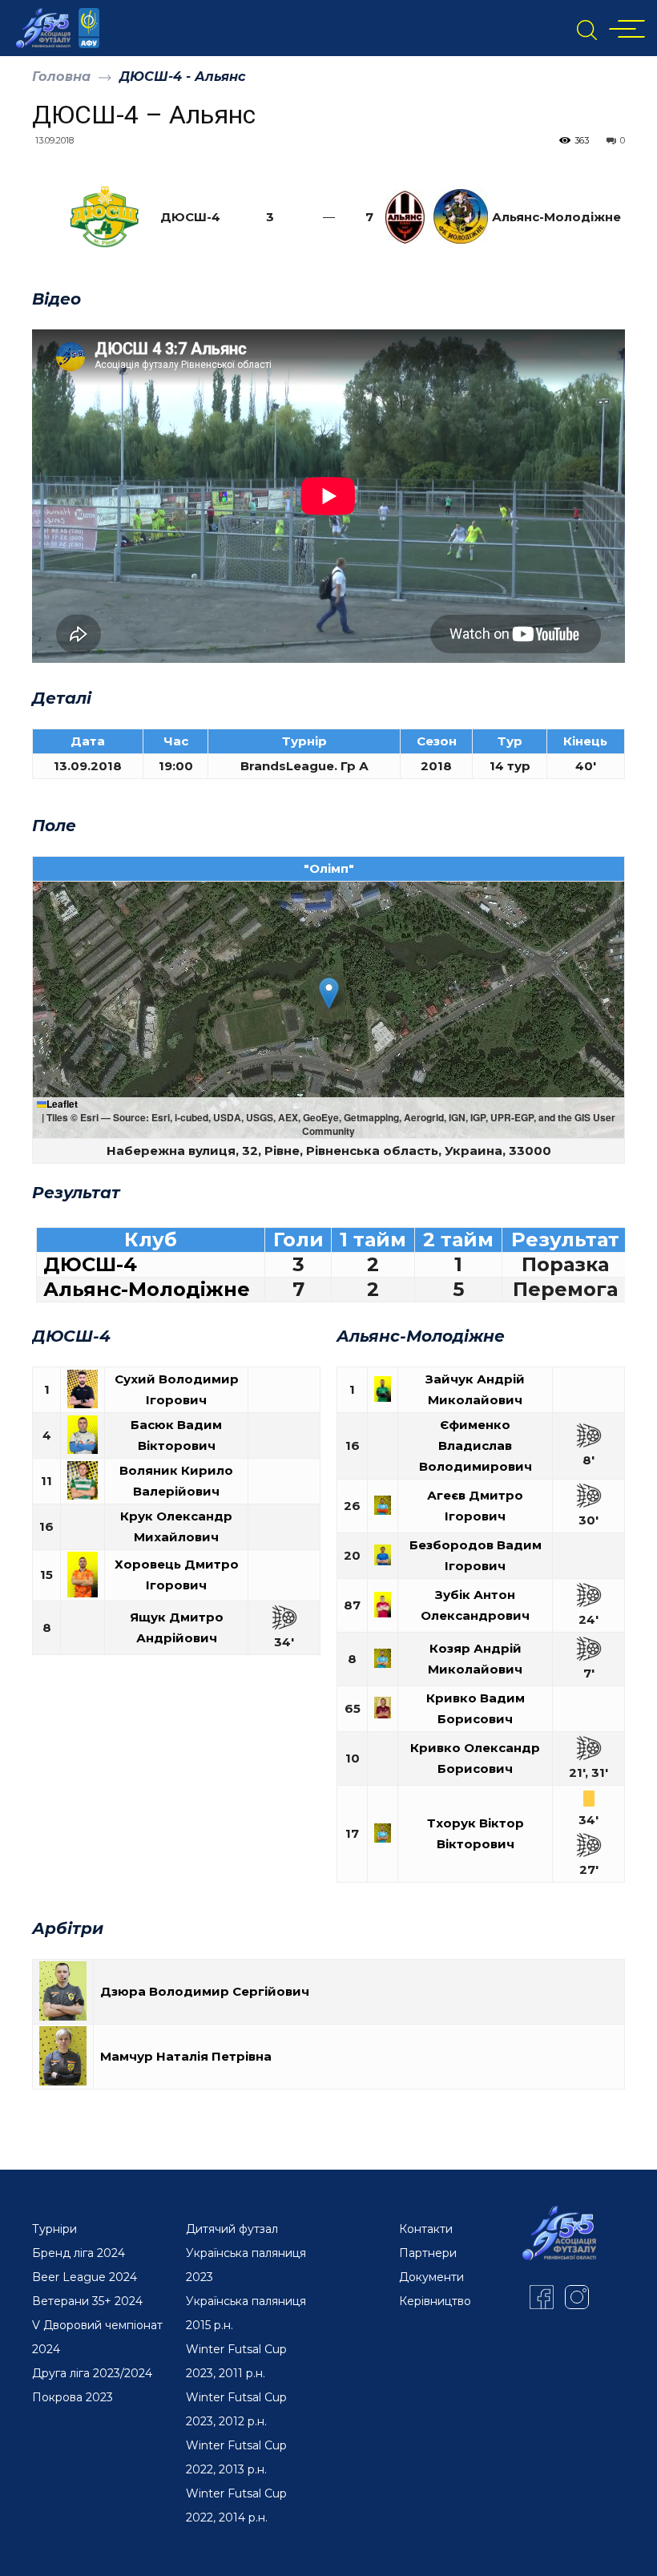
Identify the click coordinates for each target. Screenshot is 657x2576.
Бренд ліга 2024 (79, 2253)
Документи (431, 2277)
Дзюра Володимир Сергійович (205, 1991)
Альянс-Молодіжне (147, 1290)
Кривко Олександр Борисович (475, 1758)
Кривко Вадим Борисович (476, 1708)
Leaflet (62, 1104)
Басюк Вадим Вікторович (176, 1435)
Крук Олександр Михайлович (176, 1526)
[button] (329, 993)
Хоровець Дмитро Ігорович (177, 1575)
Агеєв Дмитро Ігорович (475, 1506)
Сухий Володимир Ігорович (177, 1389)
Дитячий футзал (232, 2229)
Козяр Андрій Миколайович (475, 1659)
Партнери (428, 2253)
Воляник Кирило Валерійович (176, 1481)
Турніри (54, 2229)
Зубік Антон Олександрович (475, 1605)
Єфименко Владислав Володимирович (476, 1445)
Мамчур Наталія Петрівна (186, 2056)
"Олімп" (329, 868)
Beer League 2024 (85, 2277)
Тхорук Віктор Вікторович (476, 1833)
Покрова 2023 (73, 2397)
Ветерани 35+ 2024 (87, 2301)
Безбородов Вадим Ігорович (476, 1555)
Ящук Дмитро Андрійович (177, 1627)
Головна (61, 77)
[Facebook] (542, 2297)
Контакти (426, 2229)
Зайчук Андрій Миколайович (475, 1389)
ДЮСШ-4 (90, 1265)
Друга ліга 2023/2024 (92, 2373)
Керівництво (435, 2301)
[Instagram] (577, 2297)
